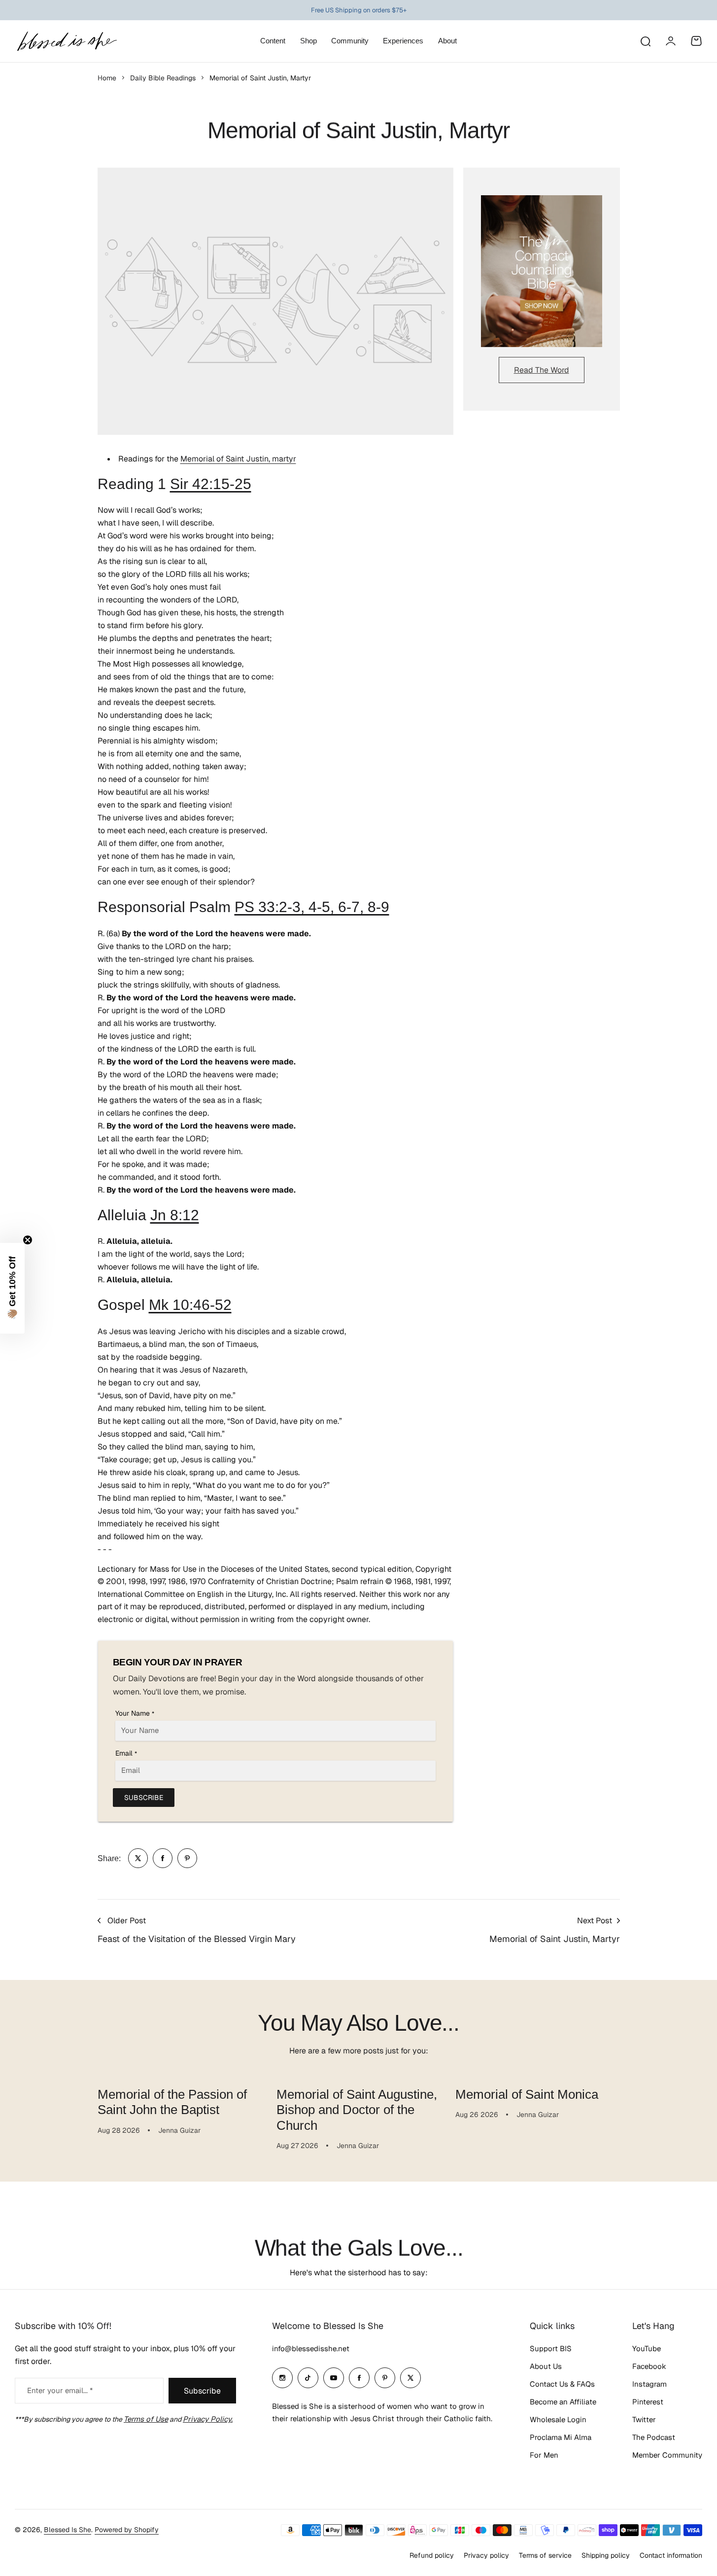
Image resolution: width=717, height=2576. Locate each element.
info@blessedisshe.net (311, 2348)
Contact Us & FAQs (562, 2384)
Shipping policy (606, 2555)
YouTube (647, 2348)
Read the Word (542, 370)
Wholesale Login (558, 2419)
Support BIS (551, 2348)
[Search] (645, 41)
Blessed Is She (68, 2530)
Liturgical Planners (351, 10)
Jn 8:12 (175, 1215)
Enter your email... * (60, 2390)
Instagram (649, 2384)
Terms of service (545, 2555)
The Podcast (654, 2437)
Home (107, 78)
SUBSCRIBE (144, 1798)
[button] (12, 1288)
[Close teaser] (28, 1240)
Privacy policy (486, 2555)
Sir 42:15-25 (211, 484)
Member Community (667, 2455)
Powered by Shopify (127, 2530)
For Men (544, 2455)
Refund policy (432, 2555)
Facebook (649, 2366)
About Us (546, 2366)
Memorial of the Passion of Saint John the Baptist (172, 2102)
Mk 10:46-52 (190, 1305)
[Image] (542, 271)
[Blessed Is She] (67, 41)
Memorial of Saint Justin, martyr (238, 459)
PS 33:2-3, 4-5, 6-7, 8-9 (312, 907)
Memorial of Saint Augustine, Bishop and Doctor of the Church (357, 2110)
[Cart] (696, 41)
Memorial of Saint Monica (527, 2094)
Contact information (671, 2555)
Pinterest (648, 2402)
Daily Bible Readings (163, 78)
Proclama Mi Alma (561, 2437)
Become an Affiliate (563, 2402)
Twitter (644, 2419)
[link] (138, 1858)
